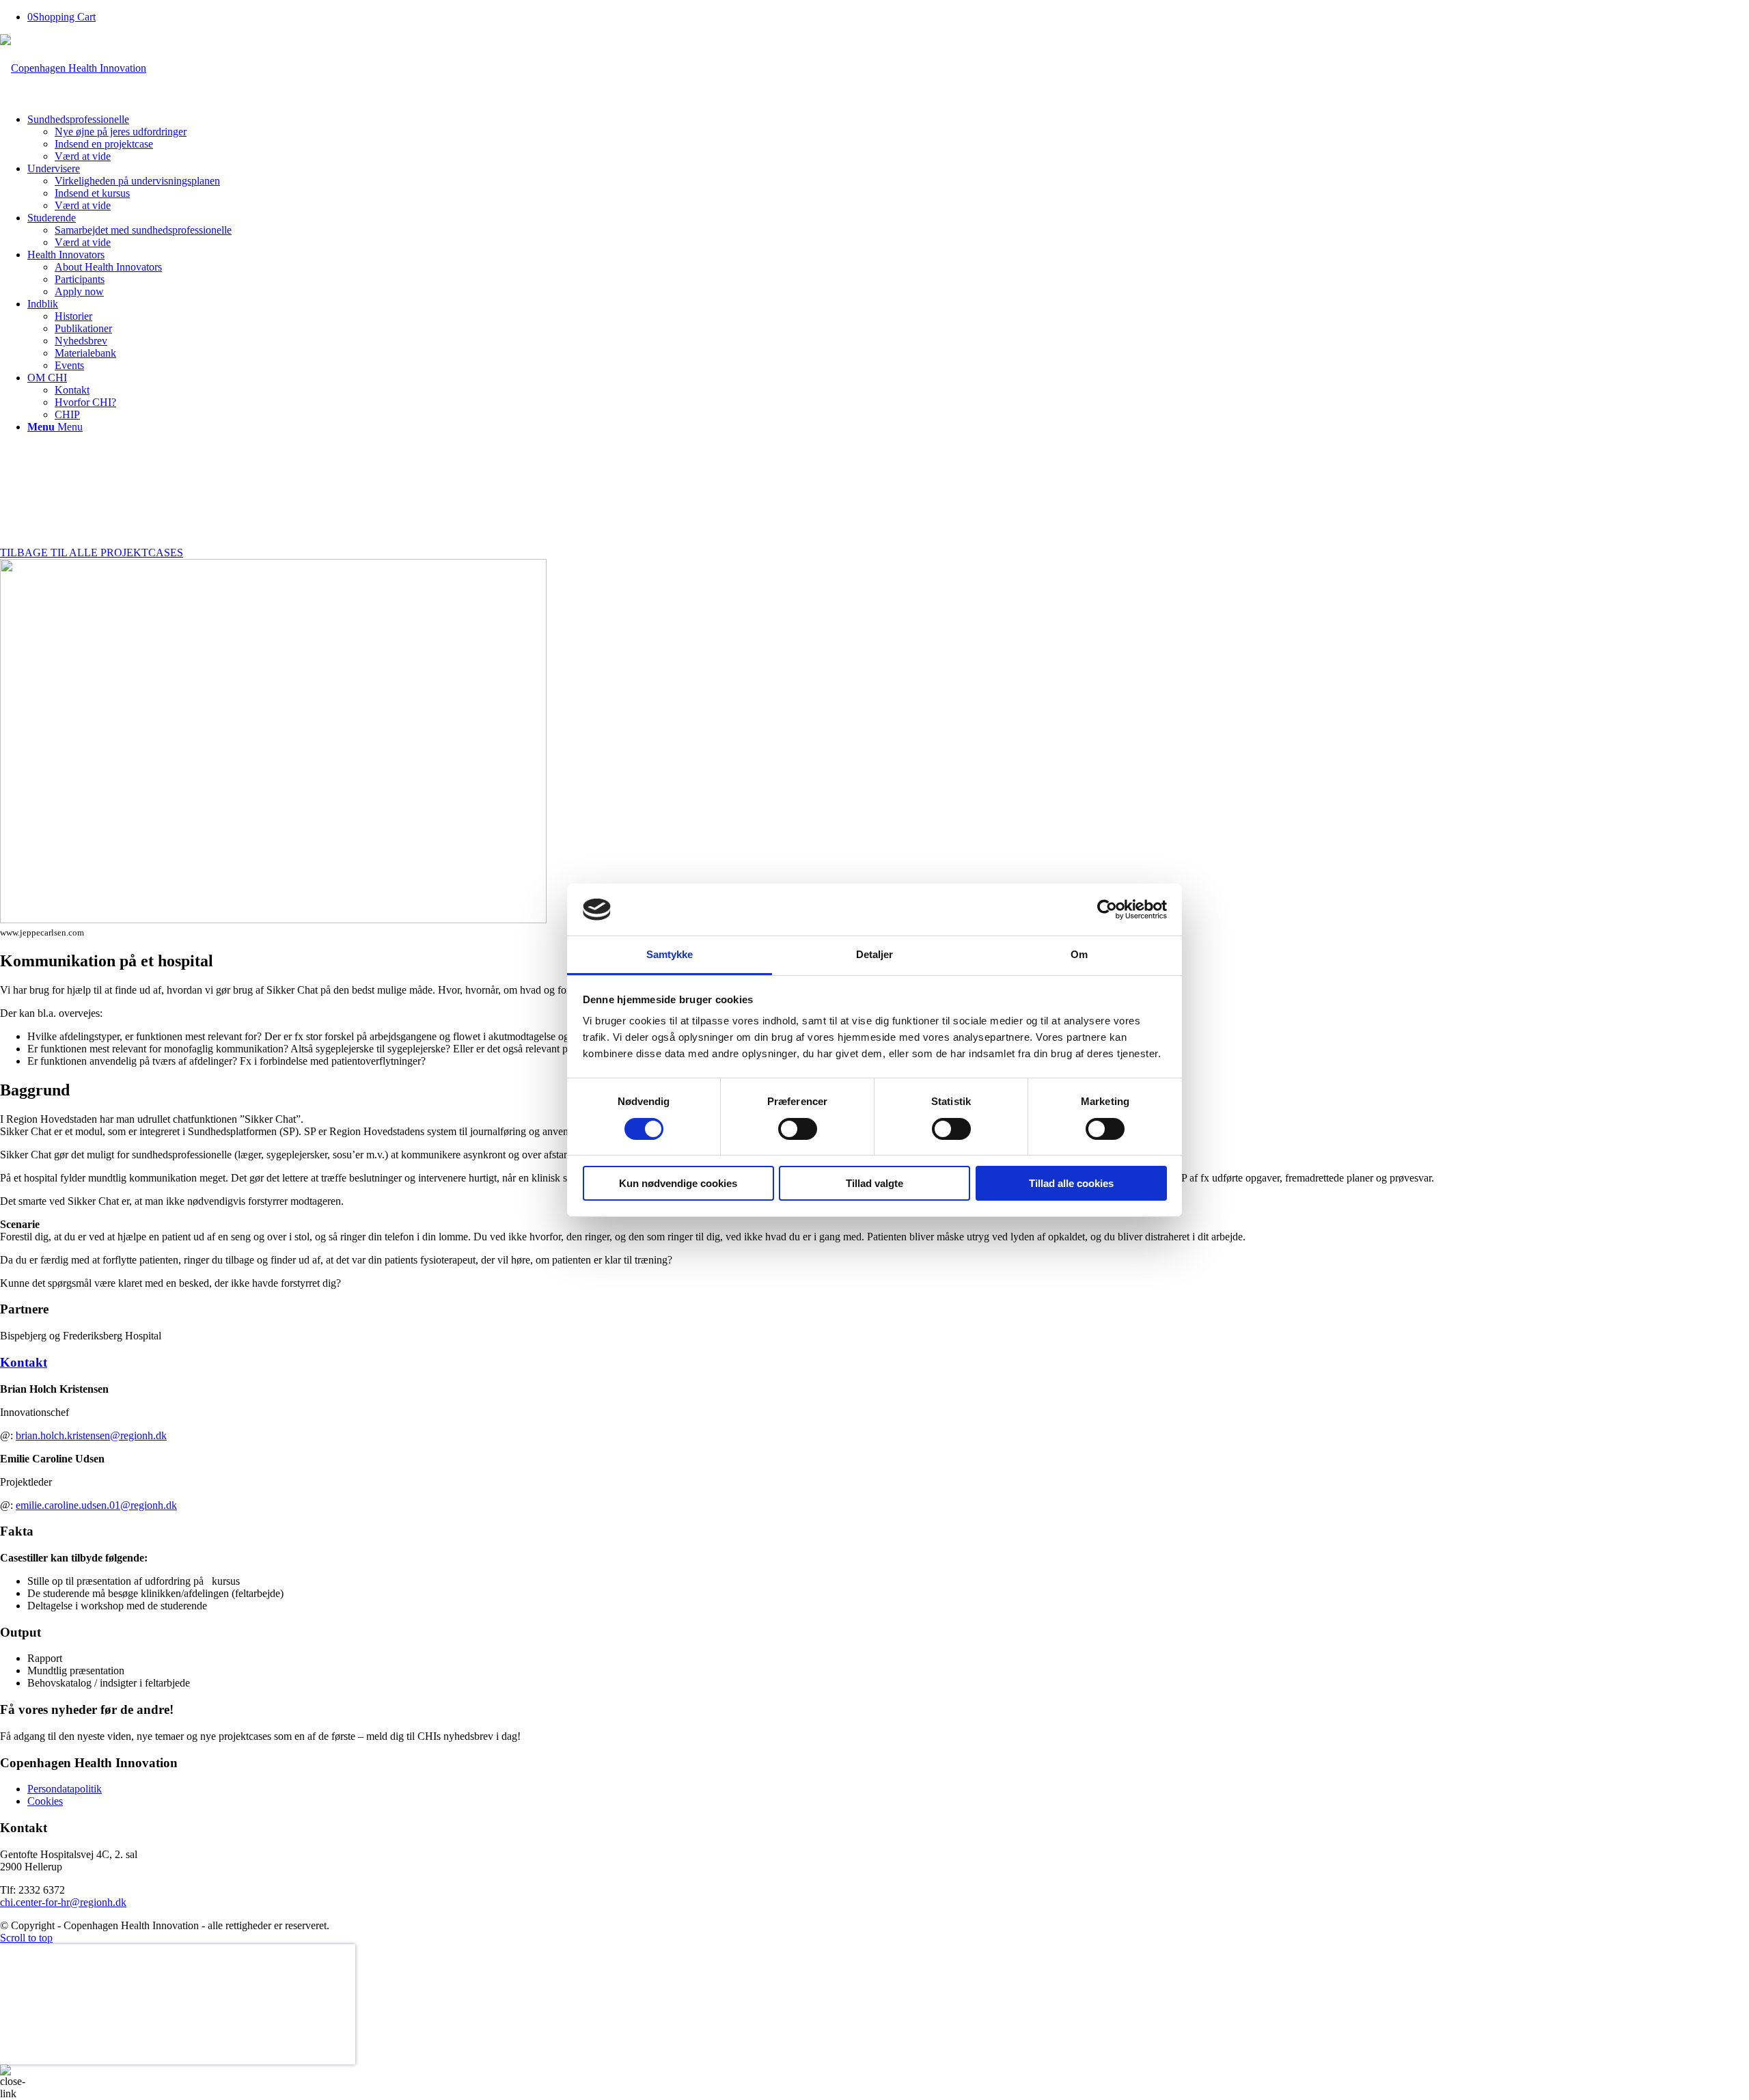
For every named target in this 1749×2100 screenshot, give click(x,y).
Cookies (45, 1801)
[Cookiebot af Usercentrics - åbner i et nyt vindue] (1107, 910)
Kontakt (24, 1362)
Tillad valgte (874, 1183)
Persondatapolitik (65, 1789)
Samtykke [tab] (670, 954)
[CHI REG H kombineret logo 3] (73, 68)
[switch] (798, 1129)
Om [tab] (1079, 954)
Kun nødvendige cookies (678, 1183)
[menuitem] (888, 138)
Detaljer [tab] (875, 954)
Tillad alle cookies (1071, 1183)
